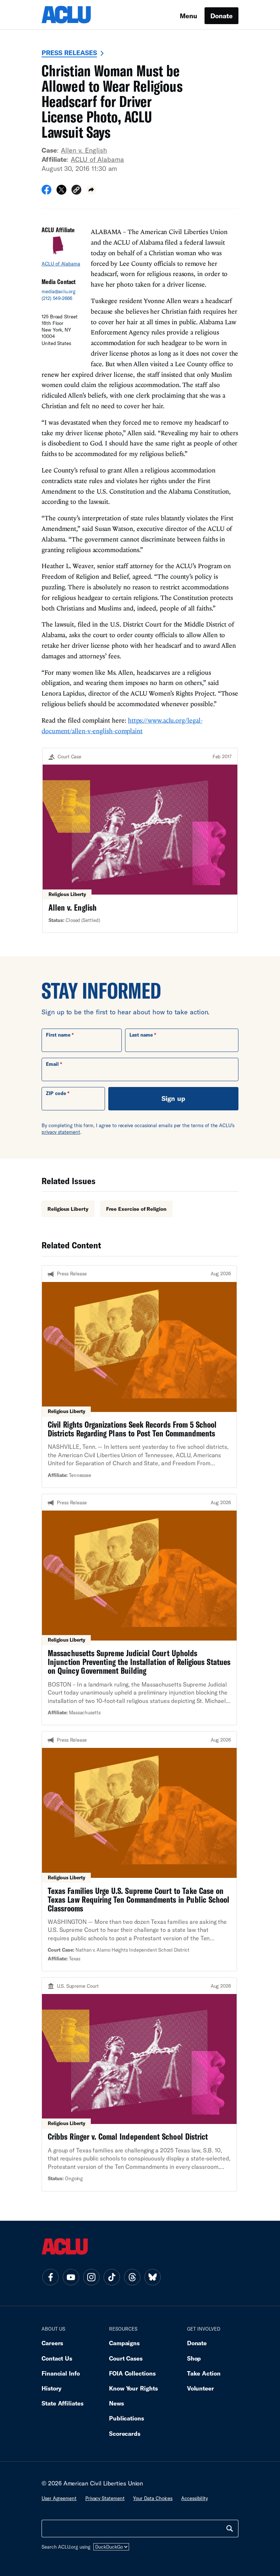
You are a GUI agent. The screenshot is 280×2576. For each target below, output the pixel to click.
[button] (76, 191)
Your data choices (153, 2498)
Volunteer (201, 2388)
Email (52, 1064)
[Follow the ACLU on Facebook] (50, 2277)
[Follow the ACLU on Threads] (132, 2277)
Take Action (204, 2373)
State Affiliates (63, 2403)
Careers (52, 2343)
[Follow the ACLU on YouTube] (71, 2277)
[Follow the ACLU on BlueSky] (152, 2277)
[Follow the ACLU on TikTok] (112, 2277)
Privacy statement (105, 2498)
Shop (194, 2358)
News (116, 2403)
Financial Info (61, 2373)
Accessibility (195, 2498)
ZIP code (56, 1093)
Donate (221, 16)
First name (58, 1035)
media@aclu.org (59, 291)
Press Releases (69, 53)
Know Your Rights (133, 2388)
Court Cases (126, 2358)
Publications (127, 2418)
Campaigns (124, 2343)
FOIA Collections (132, 2373)
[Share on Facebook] (46, 192)
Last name (141, 1035)
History (52, 2388)
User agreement (59, 2498)
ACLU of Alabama (97, 159)
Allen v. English (84, 150)
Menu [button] (188, 16)
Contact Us (57, 2358)
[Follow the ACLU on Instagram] (91, 2277)
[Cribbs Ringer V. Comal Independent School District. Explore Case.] (139, 2084)
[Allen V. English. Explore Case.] (140, 840)
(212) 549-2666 (57, 298)
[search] (230, 2529)
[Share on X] (61, 192)
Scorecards (125, 2433)
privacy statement (61, 1132)
